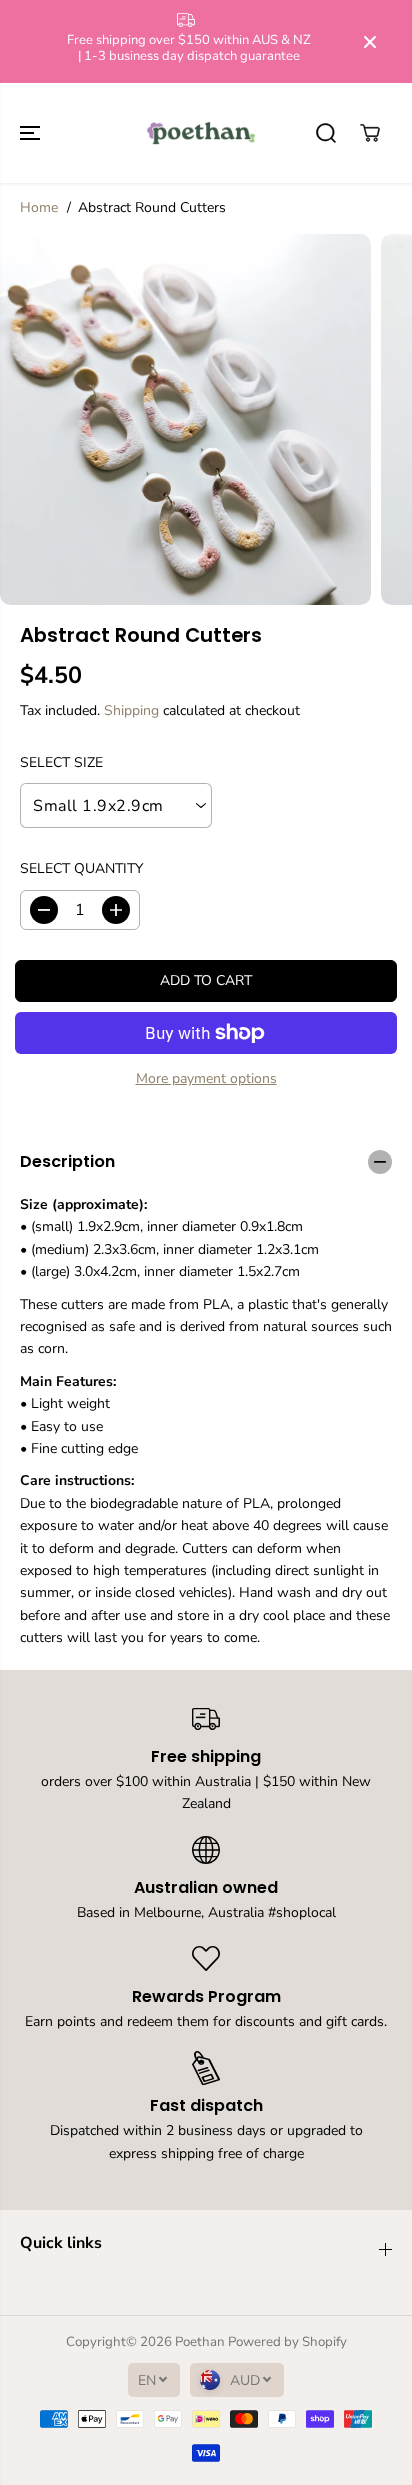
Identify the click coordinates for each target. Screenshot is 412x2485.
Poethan (200, 2342)
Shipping (131, 710)
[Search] (326, 133)
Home (39, 207)
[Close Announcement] (370, 42)
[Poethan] (201, 133)
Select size (61, 762)
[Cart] (370, 133)
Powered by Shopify (287, 2342)
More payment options (206, 1078)
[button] (32, 133)
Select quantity (81, 868)
